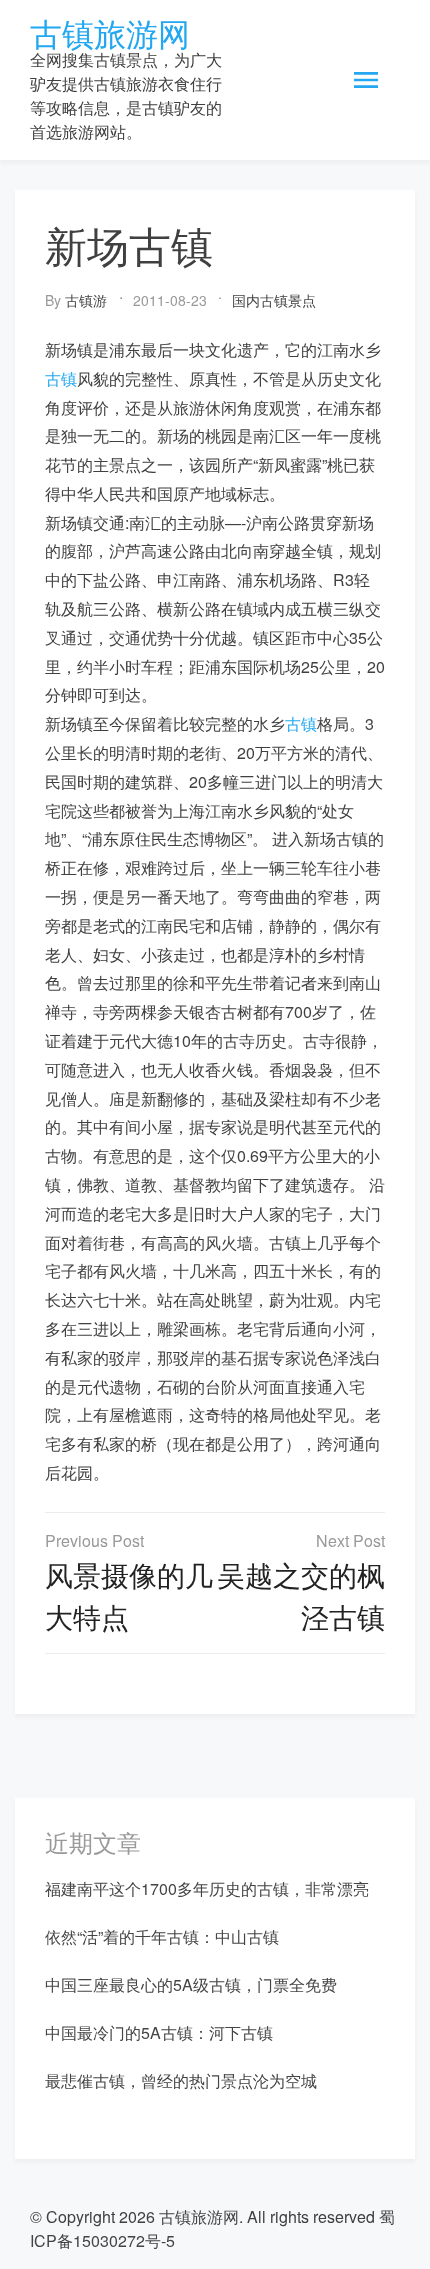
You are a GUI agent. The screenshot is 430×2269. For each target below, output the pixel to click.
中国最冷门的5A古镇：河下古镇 (159, 2032)
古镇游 (86, 300)
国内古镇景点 (274, 300)
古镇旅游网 (110, 32)
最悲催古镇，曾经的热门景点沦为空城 (181, 2080)
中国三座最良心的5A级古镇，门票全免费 (191, 1984)
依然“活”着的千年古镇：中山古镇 (162, 1936)
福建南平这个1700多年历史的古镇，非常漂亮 (207, 1888)
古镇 (61, 378)
